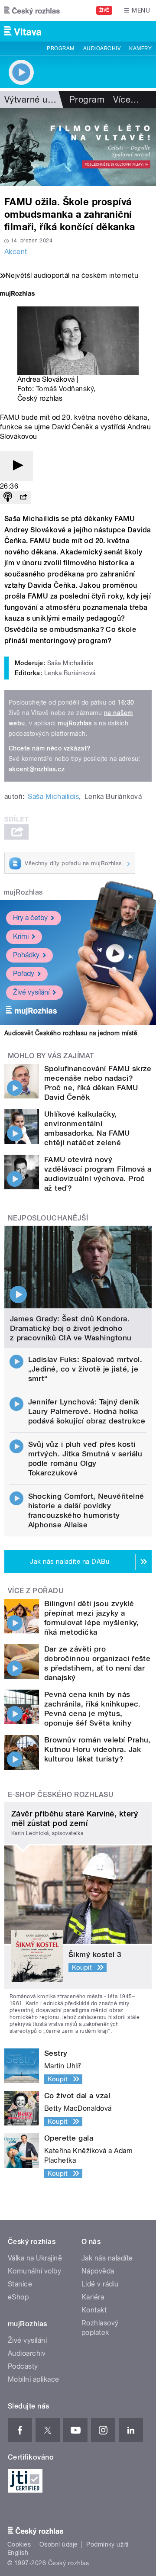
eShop (18, 2297)
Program (60, 48)
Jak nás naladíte (107, 2258)
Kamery (140, 48)
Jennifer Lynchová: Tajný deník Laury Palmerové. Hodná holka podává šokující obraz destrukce (87, 1411)
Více (126, 100)
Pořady (24, 974)
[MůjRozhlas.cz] (17, 295)
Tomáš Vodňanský (65, 389)
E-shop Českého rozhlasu (61, 1795)
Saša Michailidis (53, 797)
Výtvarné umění (36, 100)
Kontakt (94, 2310)
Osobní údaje (59, 2544)
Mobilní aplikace (34, 2379)
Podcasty (23, 2366)
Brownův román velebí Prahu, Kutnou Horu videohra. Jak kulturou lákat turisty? (97, 1749)
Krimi (21, 936)
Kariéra (93, 2297)
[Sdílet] (23, 497)
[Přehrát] (16, 466)
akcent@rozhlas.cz (37, 769)
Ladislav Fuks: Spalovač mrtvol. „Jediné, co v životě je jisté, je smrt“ (85, 1369)
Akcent (16, 252)
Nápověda (98, 2271)
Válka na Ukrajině (35, 2258)
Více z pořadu (36, 1591)
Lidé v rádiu (100, 2284)
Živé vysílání (31, 992)
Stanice (20, 2284)
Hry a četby (30, 918)
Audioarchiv (102, 48)
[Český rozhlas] (32, 10)
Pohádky (26, 955)
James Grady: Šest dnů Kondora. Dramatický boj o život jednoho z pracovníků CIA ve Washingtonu (71, 1328)
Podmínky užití (107, 2544)
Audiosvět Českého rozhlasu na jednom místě (71, 1033)
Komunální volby (34, 2271)
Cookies (19, 2544)
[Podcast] (8, 497)
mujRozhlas (75, 723)
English (18, 2553)
